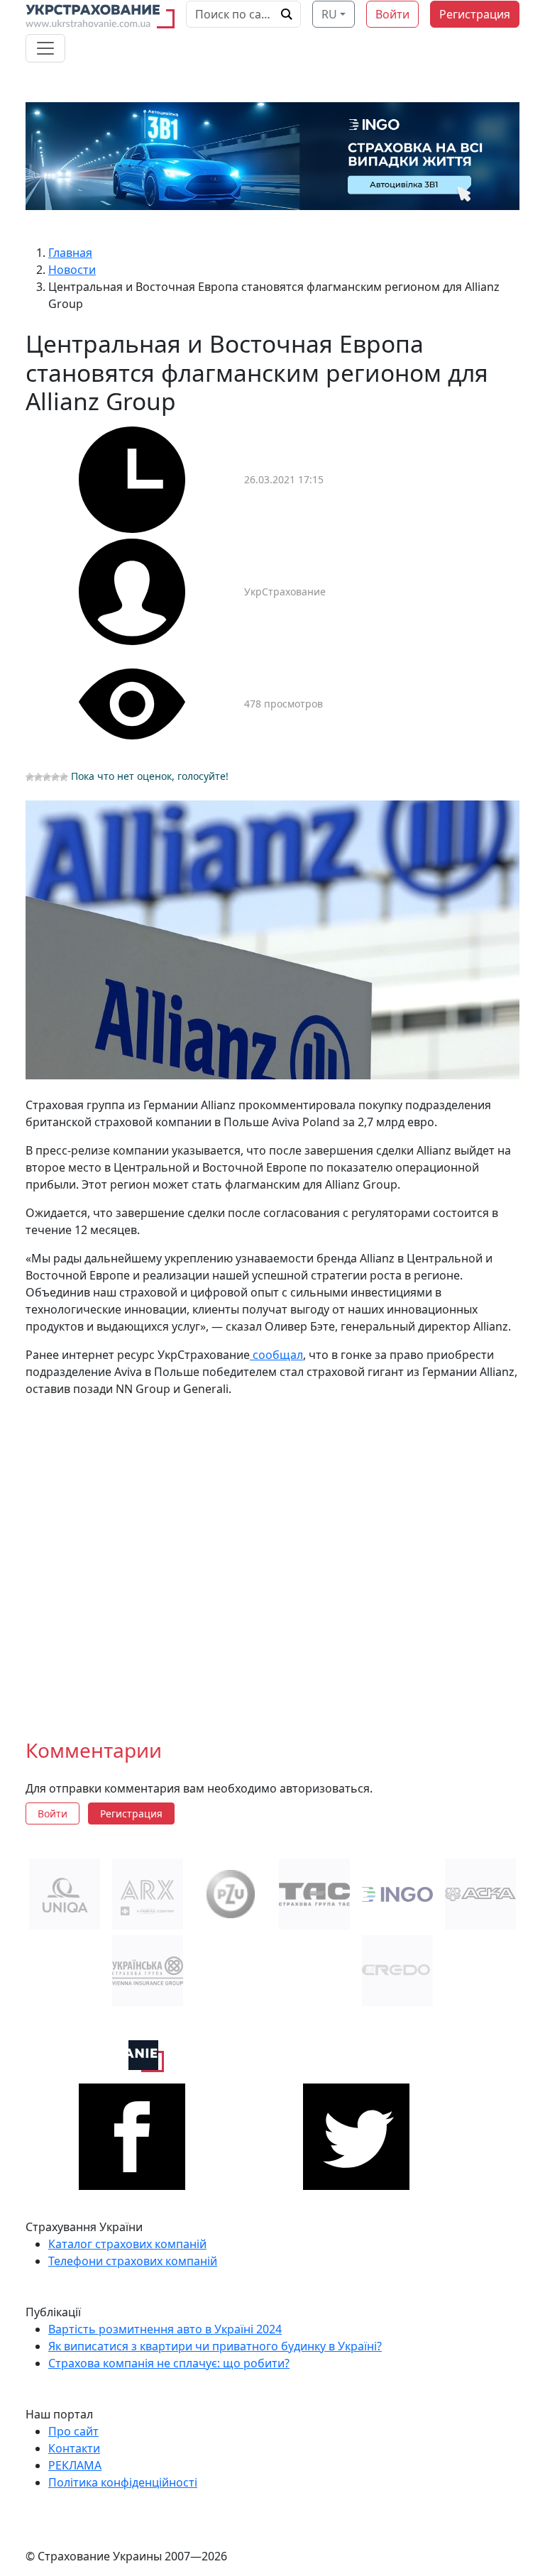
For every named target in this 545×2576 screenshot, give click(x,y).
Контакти (74, 2448)
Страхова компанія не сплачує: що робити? (169, 2363)
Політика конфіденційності (123, 2482)
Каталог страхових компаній (127, 2244)
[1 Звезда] (30, 777)
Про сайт (73, 2431)
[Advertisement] (272, 1557)
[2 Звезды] (38, 777)
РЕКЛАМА (75, 2465)
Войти (392, 14)
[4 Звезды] (55, 777)
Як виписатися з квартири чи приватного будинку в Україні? (215, 2346)
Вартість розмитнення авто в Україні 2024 (165, 2329)
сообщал (276, 1355)
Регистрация (475, 14)
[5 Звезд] (64, 777)
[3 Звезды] (47, 777)
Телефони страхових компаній (133, 2261)
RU (329, 14)
